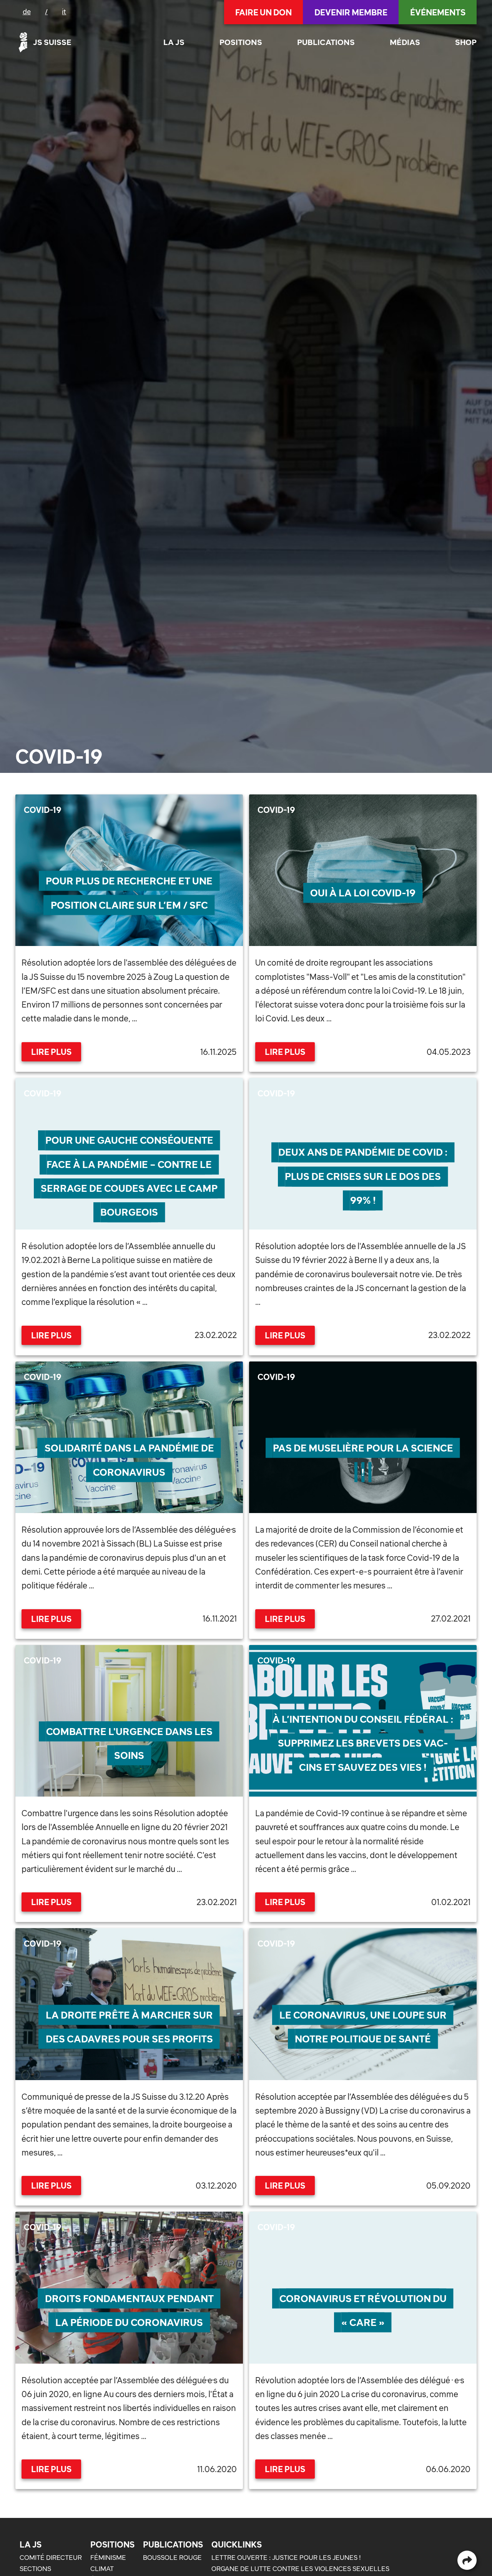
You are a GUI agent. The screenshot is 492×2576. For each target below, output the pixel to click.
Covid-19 (43, 810)
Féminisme (108, 2558)
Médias (405, 42)
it (64, 12)
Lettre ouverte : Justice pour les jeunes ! (286, 2558)
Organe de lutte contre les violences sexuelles (300, 2569)
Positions (241, 42)
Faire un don (263, 12)
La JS (174, 42)
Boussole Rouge (172, 2558)
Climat (102, 2569)
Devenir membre (351, 12)
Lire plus (51, 1052)
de (27, 12)
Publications (326, 42)
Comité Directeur (51, 2558)
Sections (35, 2569)
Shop (466, 42)
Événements (438, 12)
